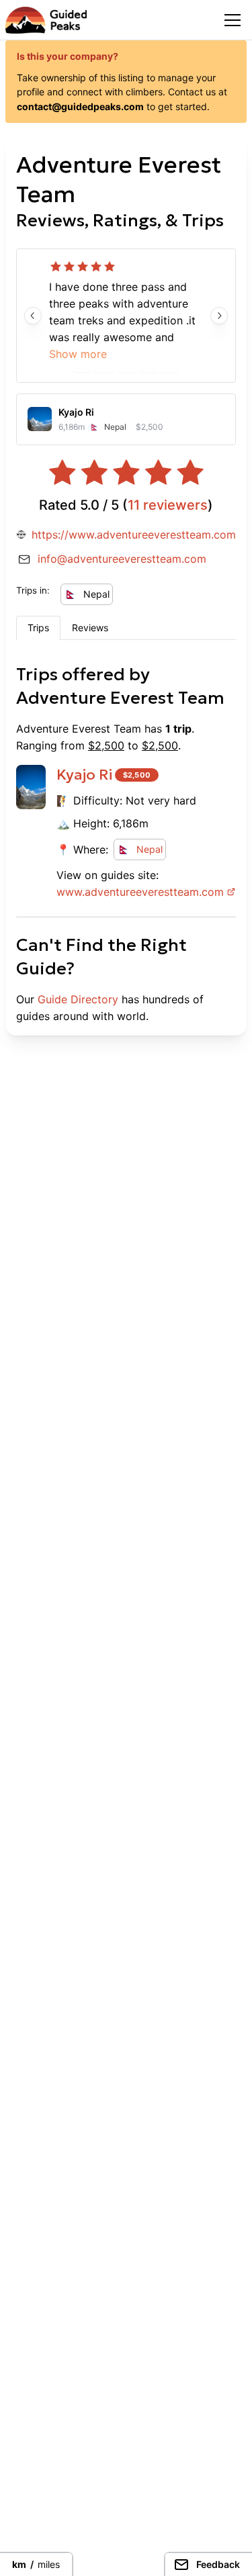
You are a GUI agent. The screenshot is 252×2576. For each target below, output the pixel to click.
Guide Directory (78, 999)
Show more (78, 354)
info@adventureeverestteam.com (122, 559)
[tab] (38, 628)
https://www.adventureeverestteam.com (134, 535)
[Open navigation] (233, 20)
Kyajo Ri (84, 775)
